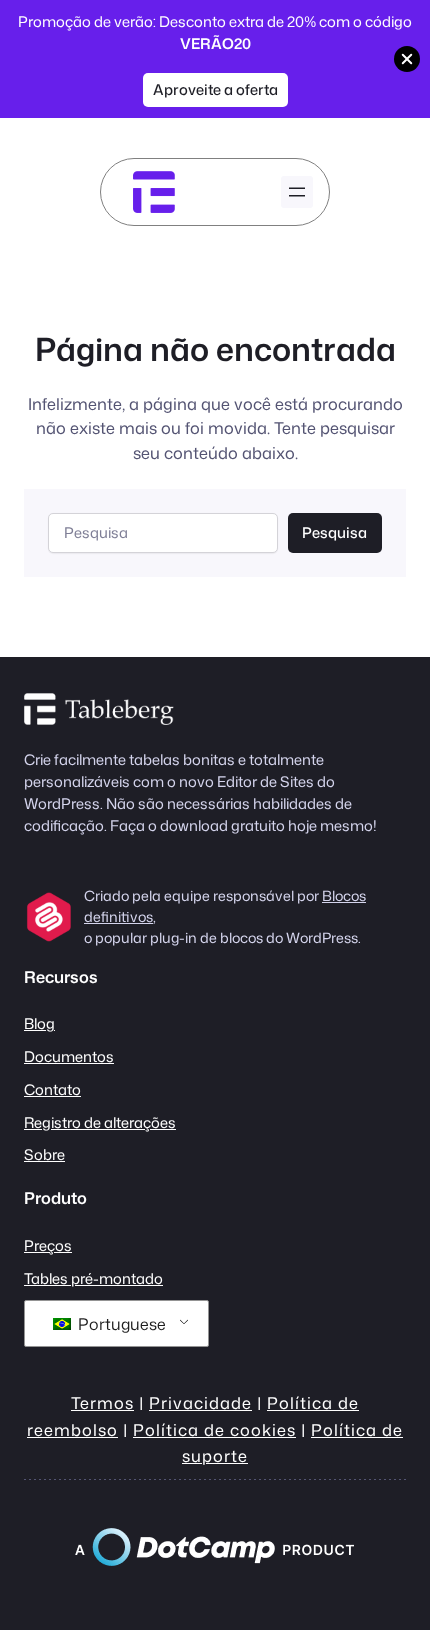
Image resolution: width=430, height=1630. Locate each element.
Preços (48, 1245)
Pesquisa (334, 532)
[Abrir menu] (297, 192)
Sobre (44, 1154)
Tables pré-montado (93, 1278)
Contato (52, 1089)
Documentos (69, 1056)
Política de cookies (214, 1429)
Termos (102, 1402)
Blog (39, 1023)
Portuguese (120, 1324)
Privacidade (200, 1402)
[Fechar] (407, 59)
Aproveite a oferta (215, 89)
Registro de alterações (100, 1122)
